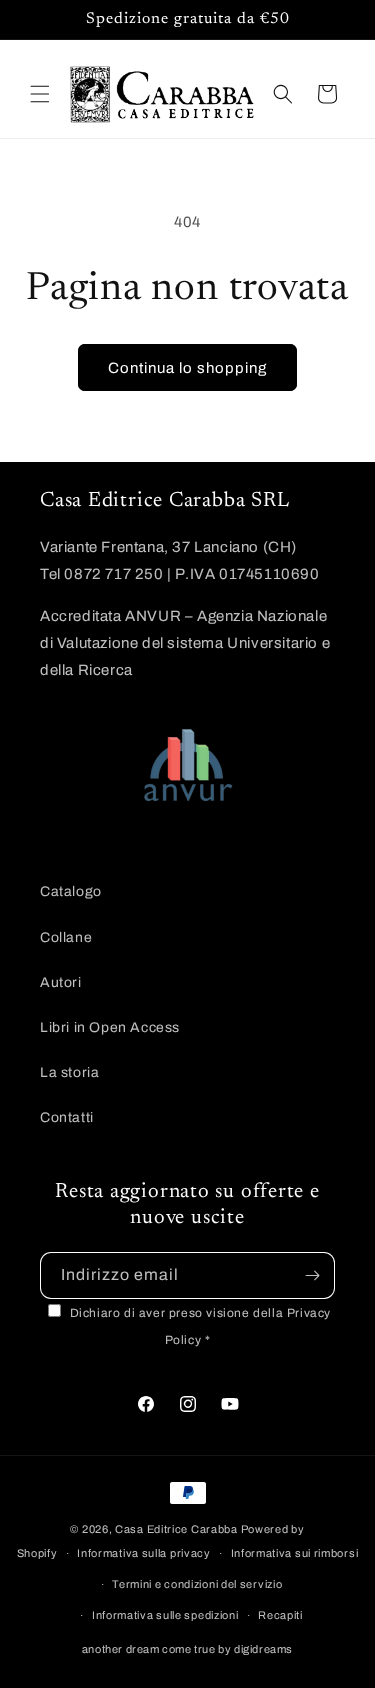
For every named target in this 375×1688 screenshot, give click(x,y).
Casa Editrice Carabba (176, 1529)
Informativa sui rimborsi (295, 1553)
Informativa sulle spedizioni (165, 1615)
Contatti (67, 1117)
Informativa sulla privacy (144, 1553)
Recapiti (280, 1615)
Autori (61, 982)
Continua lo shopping (187, 368)
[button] (40, 94)
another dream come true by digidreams (187, 1649)
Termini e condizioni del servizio (197, 1584)
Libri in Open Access (110, 1027)
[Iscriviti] (312, 1275)
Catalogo (71, 891)
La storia (69, 1072)
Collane (66, 937)
